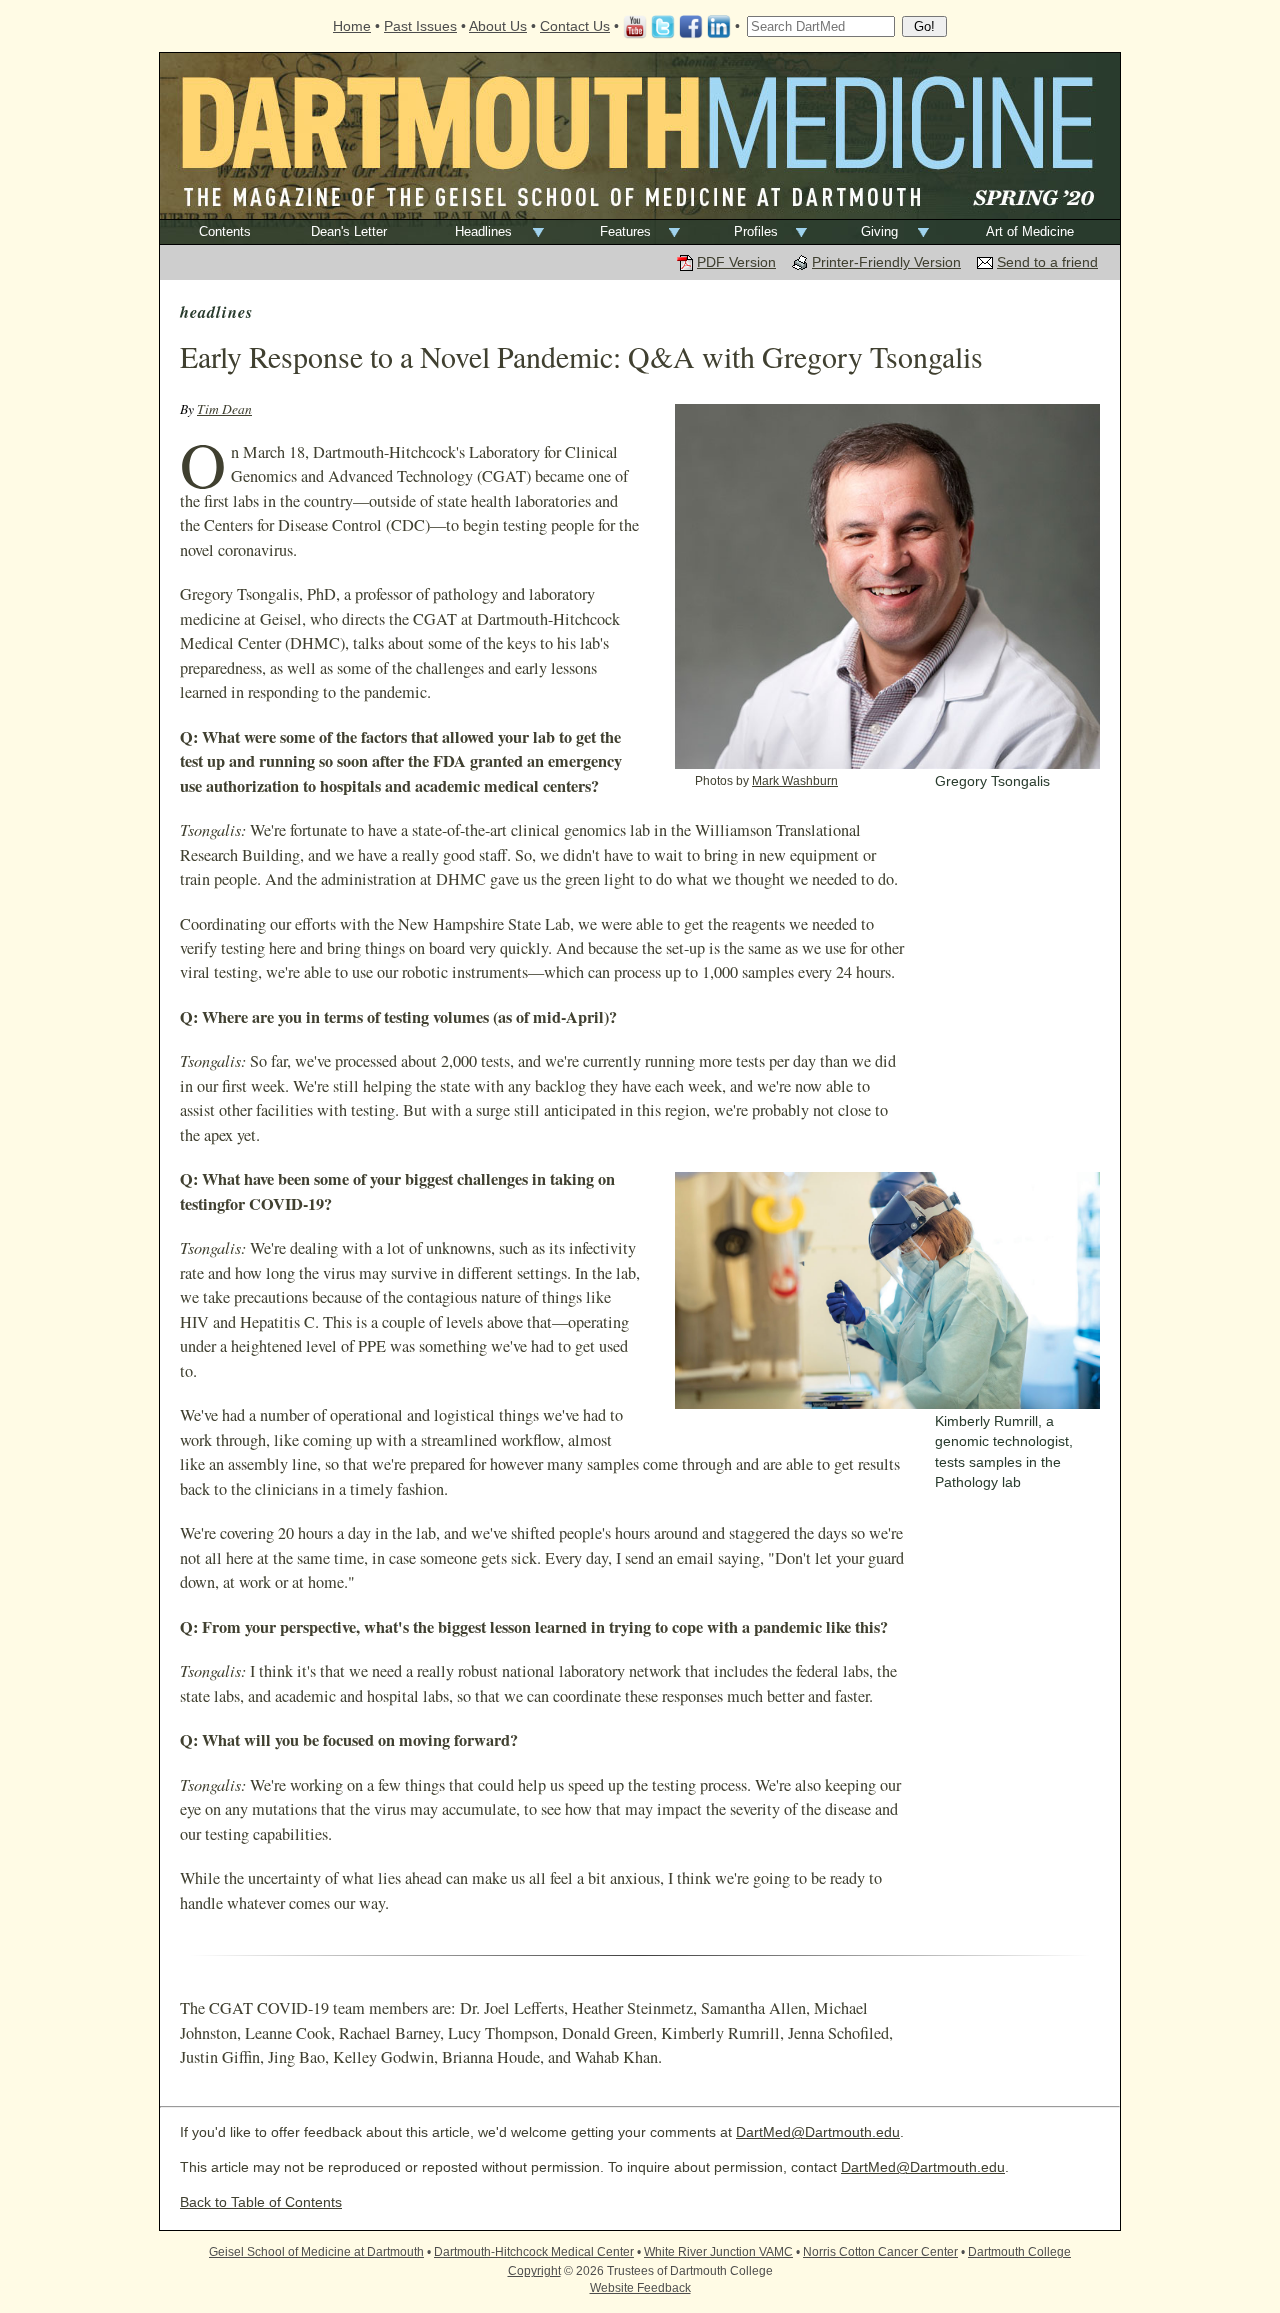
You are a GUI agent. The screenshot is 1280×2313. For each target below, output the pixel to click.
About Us (498, 26)
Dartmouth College (1019, 2252)
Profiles (756, 231)
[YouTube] (635, 26)
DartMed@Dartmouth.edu (818, 2132)
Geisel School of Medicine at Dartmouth (316, 2252)
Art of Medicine (1030, 231)
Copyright (534, 2271)
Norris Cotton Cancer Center (880, 2252)
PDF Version (736, 262)
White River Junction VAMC (718, 2252)
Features (625, 231)
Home (352, 26)
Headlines (483, 231)
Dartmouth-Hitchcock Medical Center (534, 2252)
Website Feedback (640, 2288)
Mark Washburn (795, 781)
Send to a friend (1047, 262)
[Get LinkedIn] (719, 26)
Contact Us (575, 26)
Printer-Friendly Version (886, 262)
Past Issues (420, 26)
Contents (225, 231)
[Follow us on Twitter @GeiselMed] (663, 26)
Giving (879, 231)
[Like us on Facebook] (691, 26)
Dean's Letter (349, 231)
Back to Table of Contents (261, 2202)
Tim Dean (224, 408)
